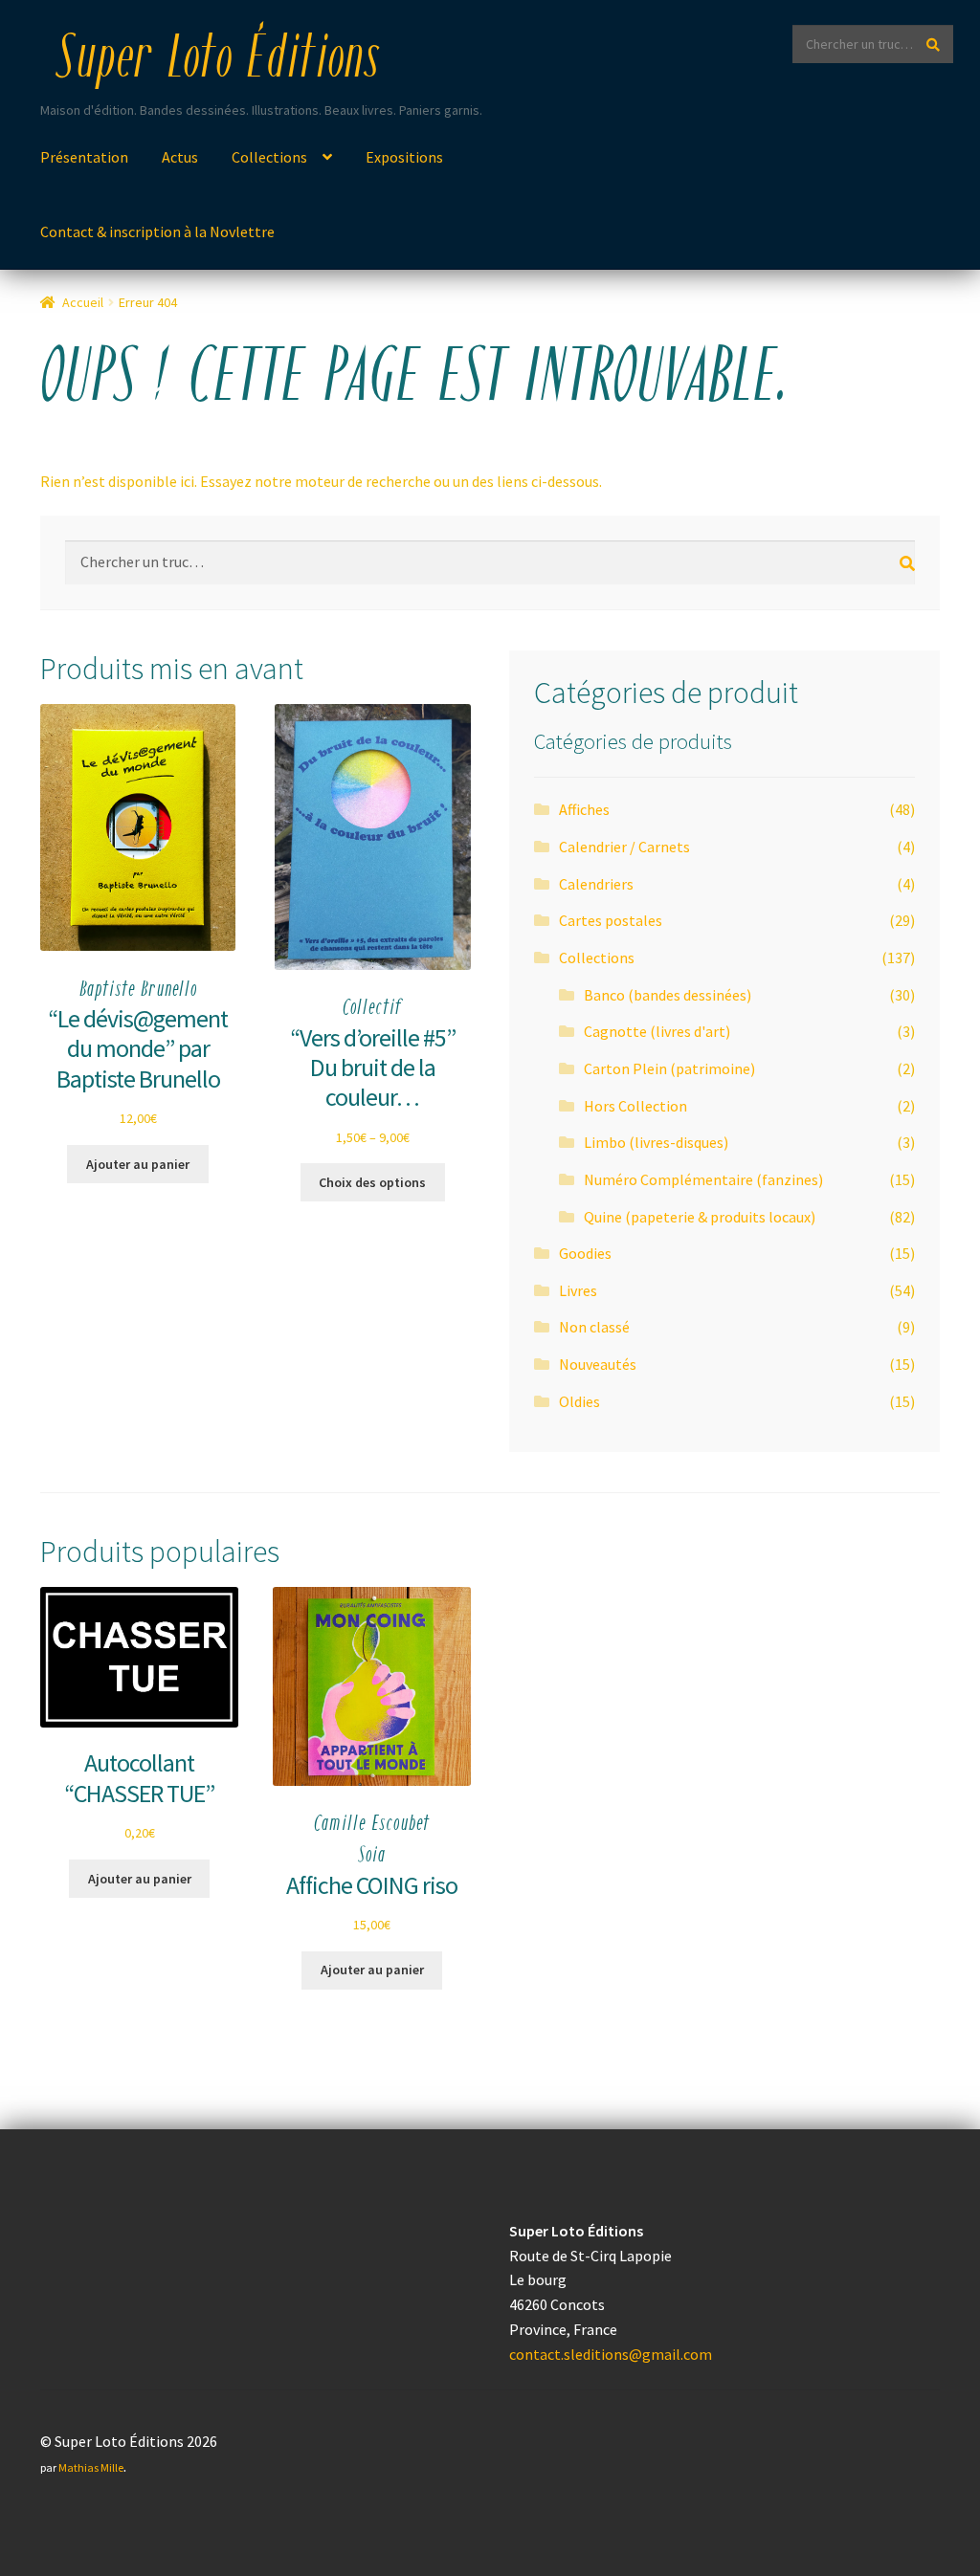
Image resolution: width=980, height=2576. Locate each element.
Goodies (585, 1253)
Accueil (83, 302)
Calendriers (596, 884)
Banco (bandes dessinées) (668, 995)
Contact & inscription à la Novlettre (157, 231)
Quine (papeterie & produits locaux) (700, 1217)
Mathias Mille (91, 2467)
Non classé (594, 1327)
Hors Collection (635, 1106)
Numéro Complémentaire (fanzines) (703, 1179)
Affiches (584, 809)
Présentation (84, 157)
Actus (180, 157)
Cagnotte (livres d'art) (657, 1031)
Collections (269, 157)
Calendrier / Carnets (624, 847)
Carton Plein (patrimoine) (669, 1068)
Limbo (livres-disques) (656, 1142)
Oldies (579, 1401)
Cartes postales (611, 920)
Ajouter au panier (138, 1164)
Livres (578, 1290)
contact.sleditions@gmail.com (611, 2354)
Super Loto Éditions (217, 61)
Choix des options (372, 1182)
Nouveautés (598, 1364)
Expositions (404, 157)
